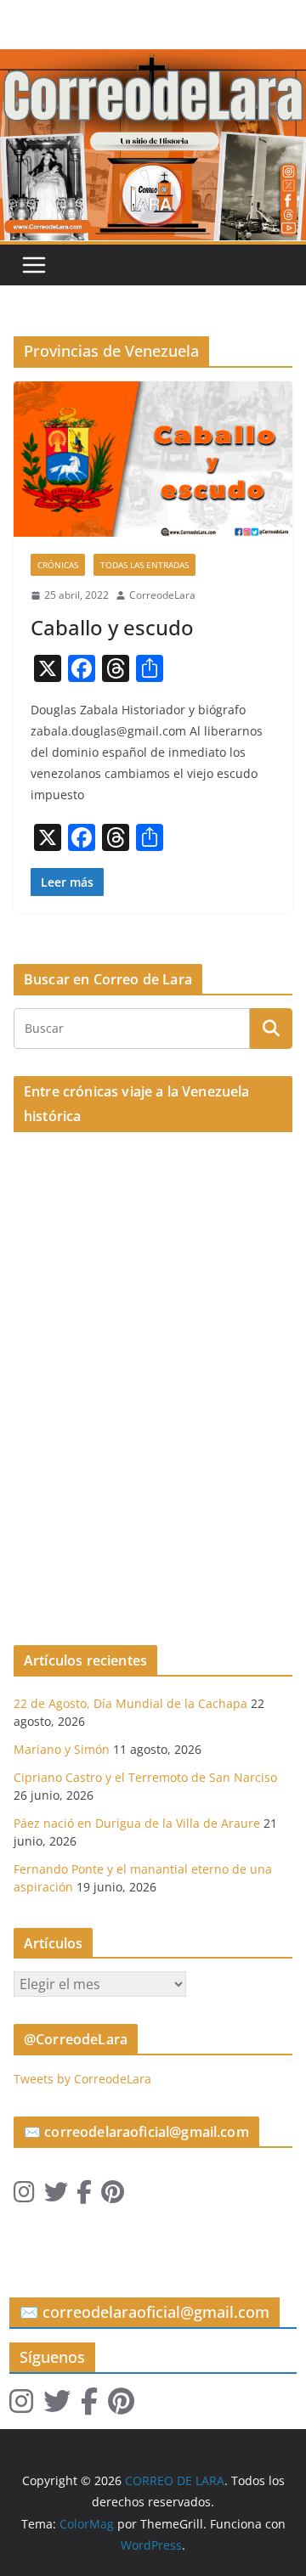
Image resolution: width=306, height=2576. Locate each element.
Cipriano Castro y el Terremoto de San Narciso (145, 1777)
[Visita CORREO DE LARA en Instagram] (24, 2196)
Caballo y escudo (112, 627)
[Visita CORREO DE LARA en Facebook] (84, 2196)
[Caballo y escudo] (153, 459)
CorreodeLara (162, 595)
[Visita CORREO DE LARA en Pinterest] (113, 2196)
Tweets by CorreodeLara (82, 2079)
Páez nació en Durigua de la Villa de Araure (137, 1823)
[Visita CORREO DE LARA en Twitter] (56, 2196)
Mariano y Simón (62, 1749)
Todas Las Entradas (144, 565)
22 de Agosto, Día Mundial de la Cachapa (130, 1703)
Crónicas (58, 565)
